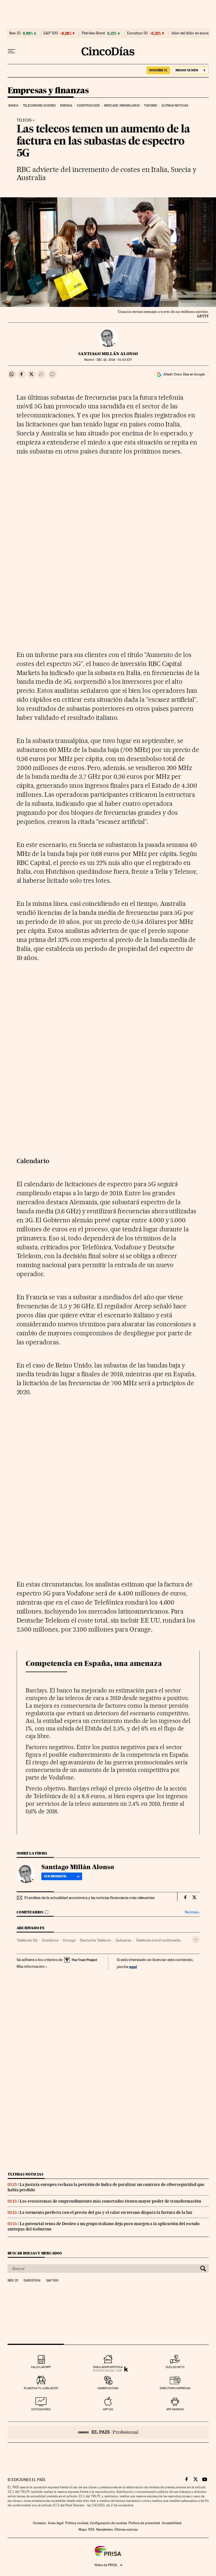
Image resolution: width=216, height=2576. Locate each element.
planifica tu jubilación (41, 2388)
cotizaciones (41, 2409)
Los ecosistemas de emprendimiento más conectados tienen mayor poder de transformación (110, 2201)
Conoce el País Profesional (108, 2432)
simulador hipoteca (108, 2367)
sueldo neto (175, 2367)
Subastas (123, 1940)
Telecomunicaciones (39, 106)
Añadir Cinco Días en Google (184, 374)
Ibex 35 (15, 33)
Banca (13, 106)
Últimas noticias (175, 106)
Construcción (88, 106)
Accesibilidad (172, 2523)
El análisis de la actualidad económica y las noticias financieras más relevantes (89, 1898)
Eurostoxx (32, 2281)
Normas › (192, 1912)
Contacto (40, 2523)
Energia (66, 106)
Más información (31, 1966)
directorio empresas (175, 2388)
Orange (69, 1940)
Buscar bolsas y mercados (35, 2253)
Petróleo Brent (93, 33)
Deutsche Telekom (95, 1940)
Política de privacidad (144, 2523)
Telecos (24, 120)
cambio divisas (108, 2388)
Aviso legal (56, 2523)
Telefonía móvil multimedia (158, 1940)
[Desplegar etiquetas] (196, 1939)
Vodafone (50, 1940)
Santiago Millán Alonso (108, 354)
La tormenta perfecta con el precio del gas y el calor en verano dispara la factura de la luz (106, 2212)
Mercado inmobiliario (122, 106)
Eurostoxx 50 (137, 33)
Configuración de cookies (108, 2523)
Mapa (83, 2529)
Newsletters (104, 2529)
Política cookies (77, 2523)
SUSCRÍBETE (158, 70)
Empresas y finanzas (48, 91)
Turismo (151, 106)
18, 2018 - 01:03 (114, 360)
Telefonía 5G (27, 1940)
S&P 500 (51, 33)
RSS (91, 2529)
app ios (108, 2409)
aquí (133, 1967)
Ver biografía (55, 1876)
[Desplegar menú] (12, 51)
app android (175, 2409)
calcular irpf (41, 2367)
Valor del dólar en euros (190, 33)
